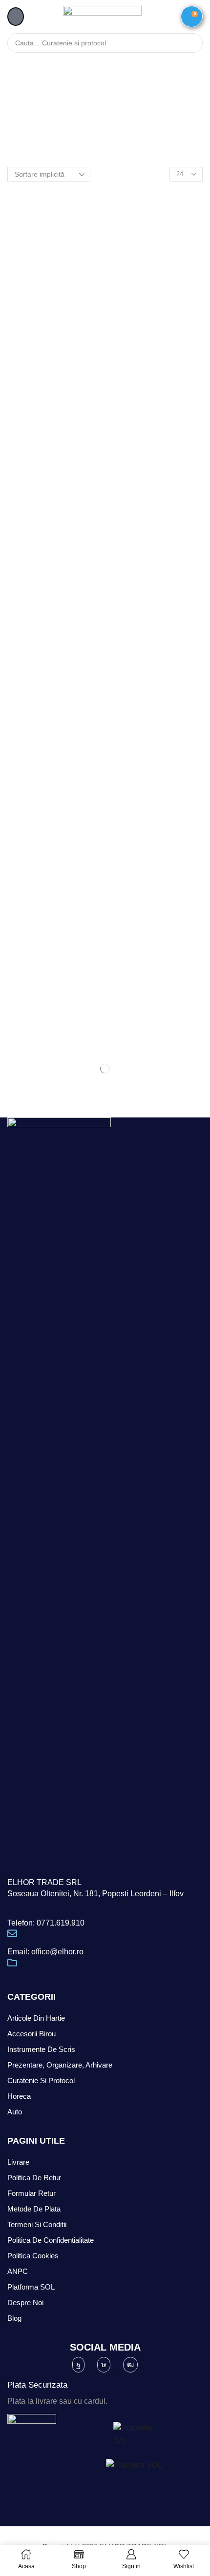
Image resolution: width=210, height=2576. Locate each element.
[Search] (190, 43)
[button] (16, 17)
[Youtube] (130, 2365)
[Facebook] (78, 2365)
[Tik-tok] (104, 2365)
